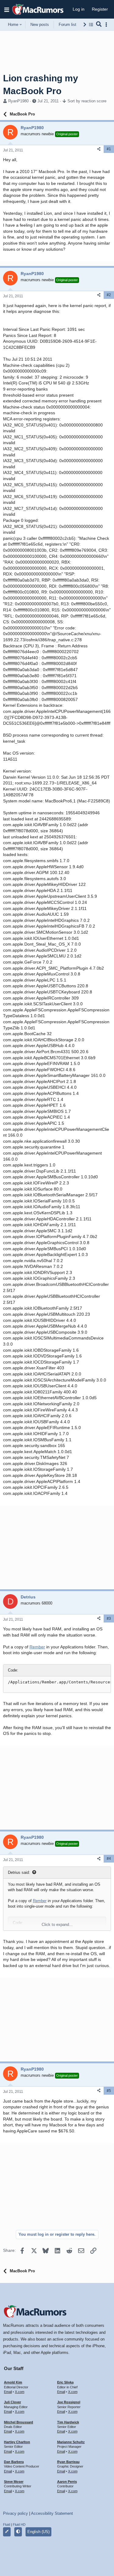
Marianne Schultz (71, 2442)
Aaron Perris (67, 2482)
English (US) (38, 2532)
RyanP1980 (18, 101)
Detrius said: (19, 1872)
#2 (109, 295)
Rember (37, 1647)
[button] (7, 9)
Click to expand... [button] (57, 1925)
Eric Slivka (65, 2382)
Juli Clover (12, 2402)
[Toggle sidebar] (107, 25)
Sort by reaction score (87, 101)
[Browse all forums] (91, 25)
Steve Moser (14, 2482)
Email (8, 2392)
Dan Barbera (14, 2462)
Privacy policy (16, 2513)
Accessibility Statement (52, 2513)
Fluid (7, 2525)
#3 (109, 1619)
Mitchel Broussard (19, 2422)
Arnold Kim (13, 2382)
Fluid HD (19, 2525)
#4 (109, 1859)
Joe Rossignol (69, 2402)
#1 (109, 149)
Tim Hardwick (68, 2422)
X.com (20, 2392)
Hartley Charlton (17, 2442)
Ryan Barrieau (68, 2462)
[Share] (99, 149)
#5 (109, 2091)
